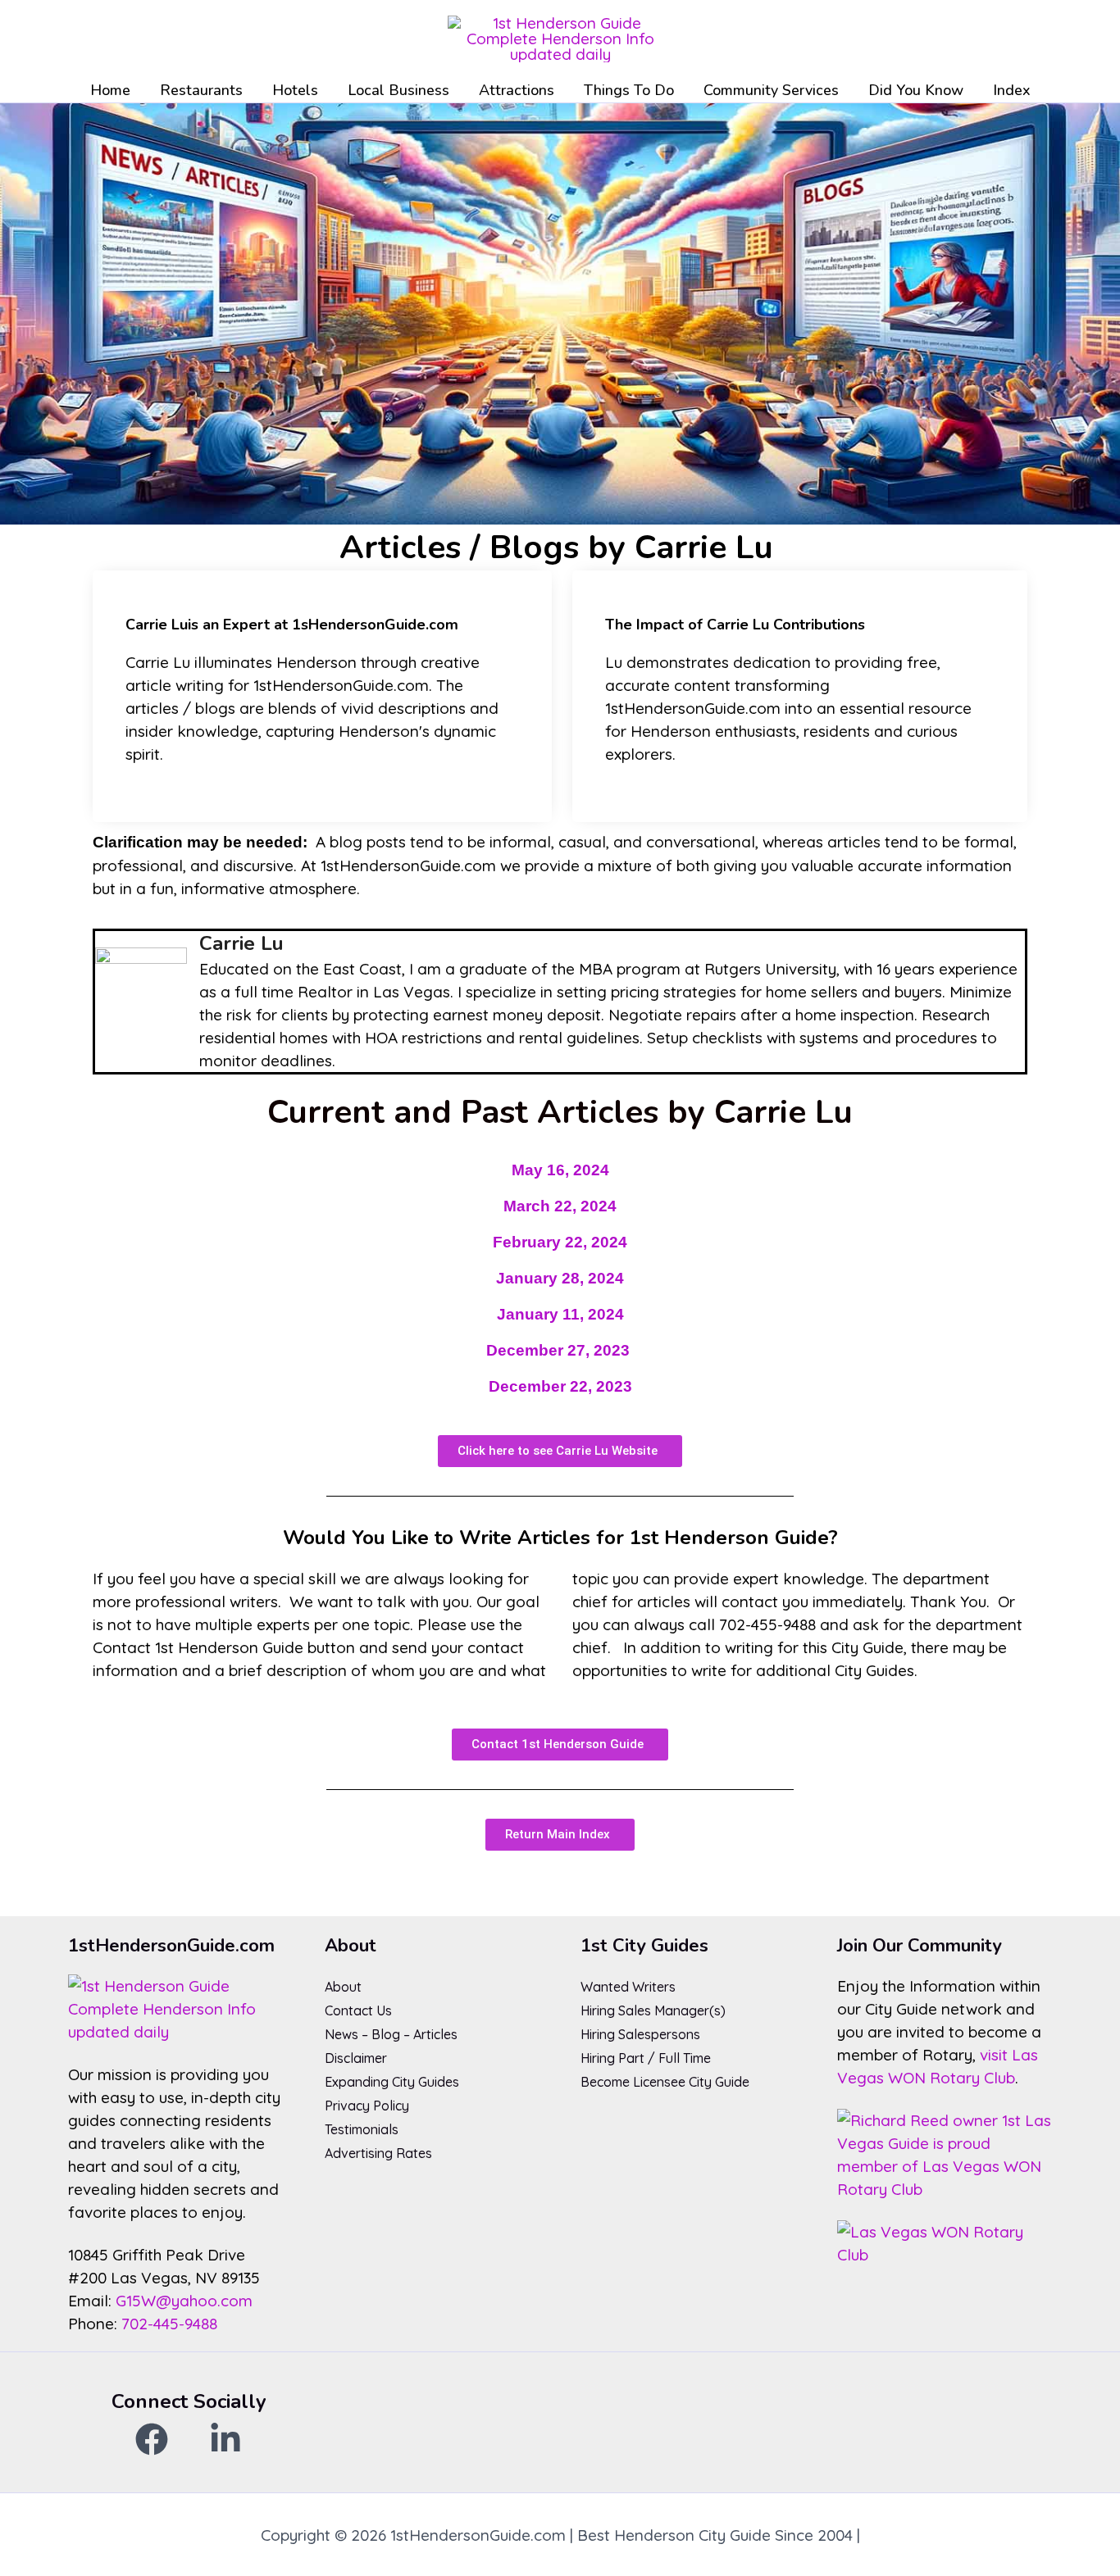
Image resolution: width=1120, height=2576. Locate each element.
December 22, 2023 (560, 1386)
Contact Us (358, 2010)
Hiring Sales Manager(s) (653, 2010)
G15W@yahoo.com (184, 2301)
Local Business (398, 90)
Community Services (771, 90)
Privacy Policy (367, 2106)
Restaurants (201, 90)
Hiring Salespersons (640, 2034)
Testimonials (362, 2129)
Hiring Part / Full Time (646, 2058)
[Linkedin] (225, 2439)
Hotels (295, 90)
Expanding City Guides (392, 2082)
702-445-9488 (169, 2324)
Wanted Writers (628, 1987)
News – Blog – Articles (391, 2034)
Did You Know (916, 90)
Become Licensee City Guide (665, 2082)
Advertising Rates (378, 2153)
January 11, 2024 (560, 1314)
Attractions (517, 90)
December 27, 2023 (558, 1350)
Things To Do (629, 90)
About (343, 1987)
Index (1012, 90)
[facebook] (152, 2439)
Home (110, 90)
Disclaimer (356, 2058)
